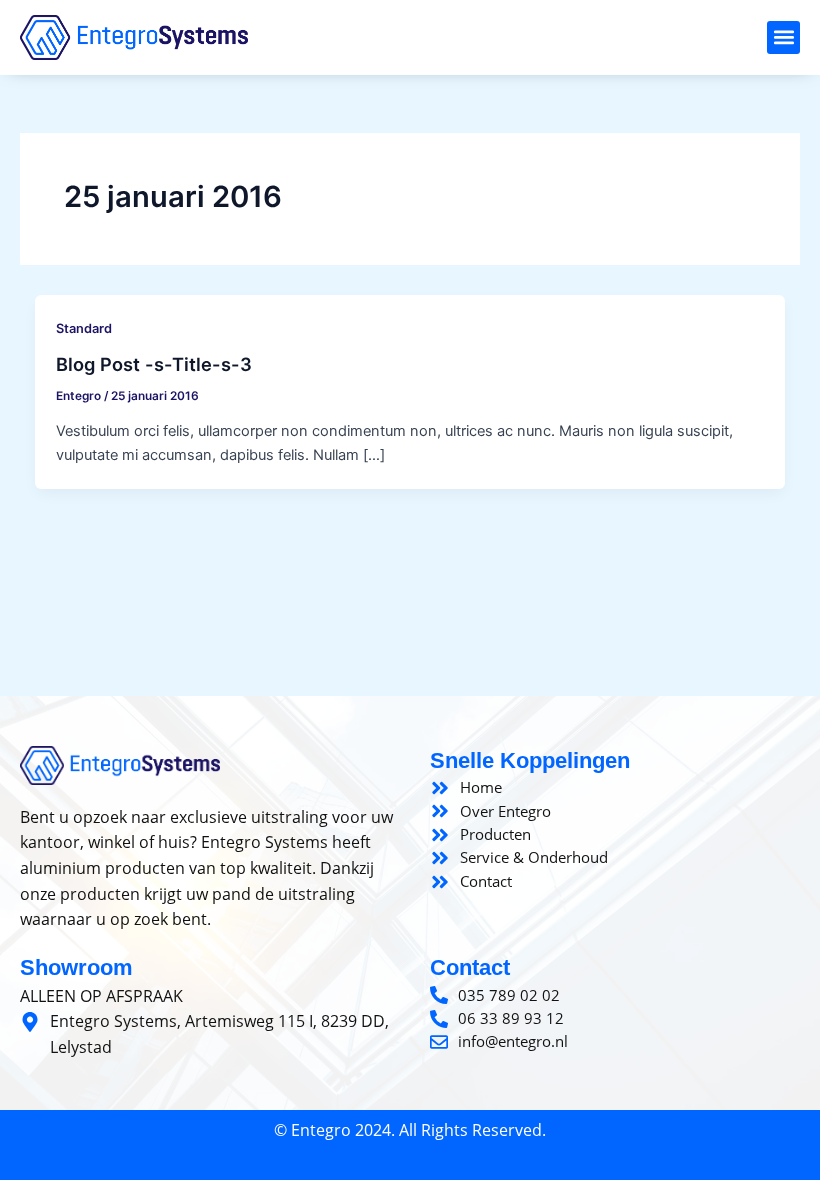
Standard (84, 328)
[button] (783, 37)
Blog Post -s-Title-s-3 (154, 364)
